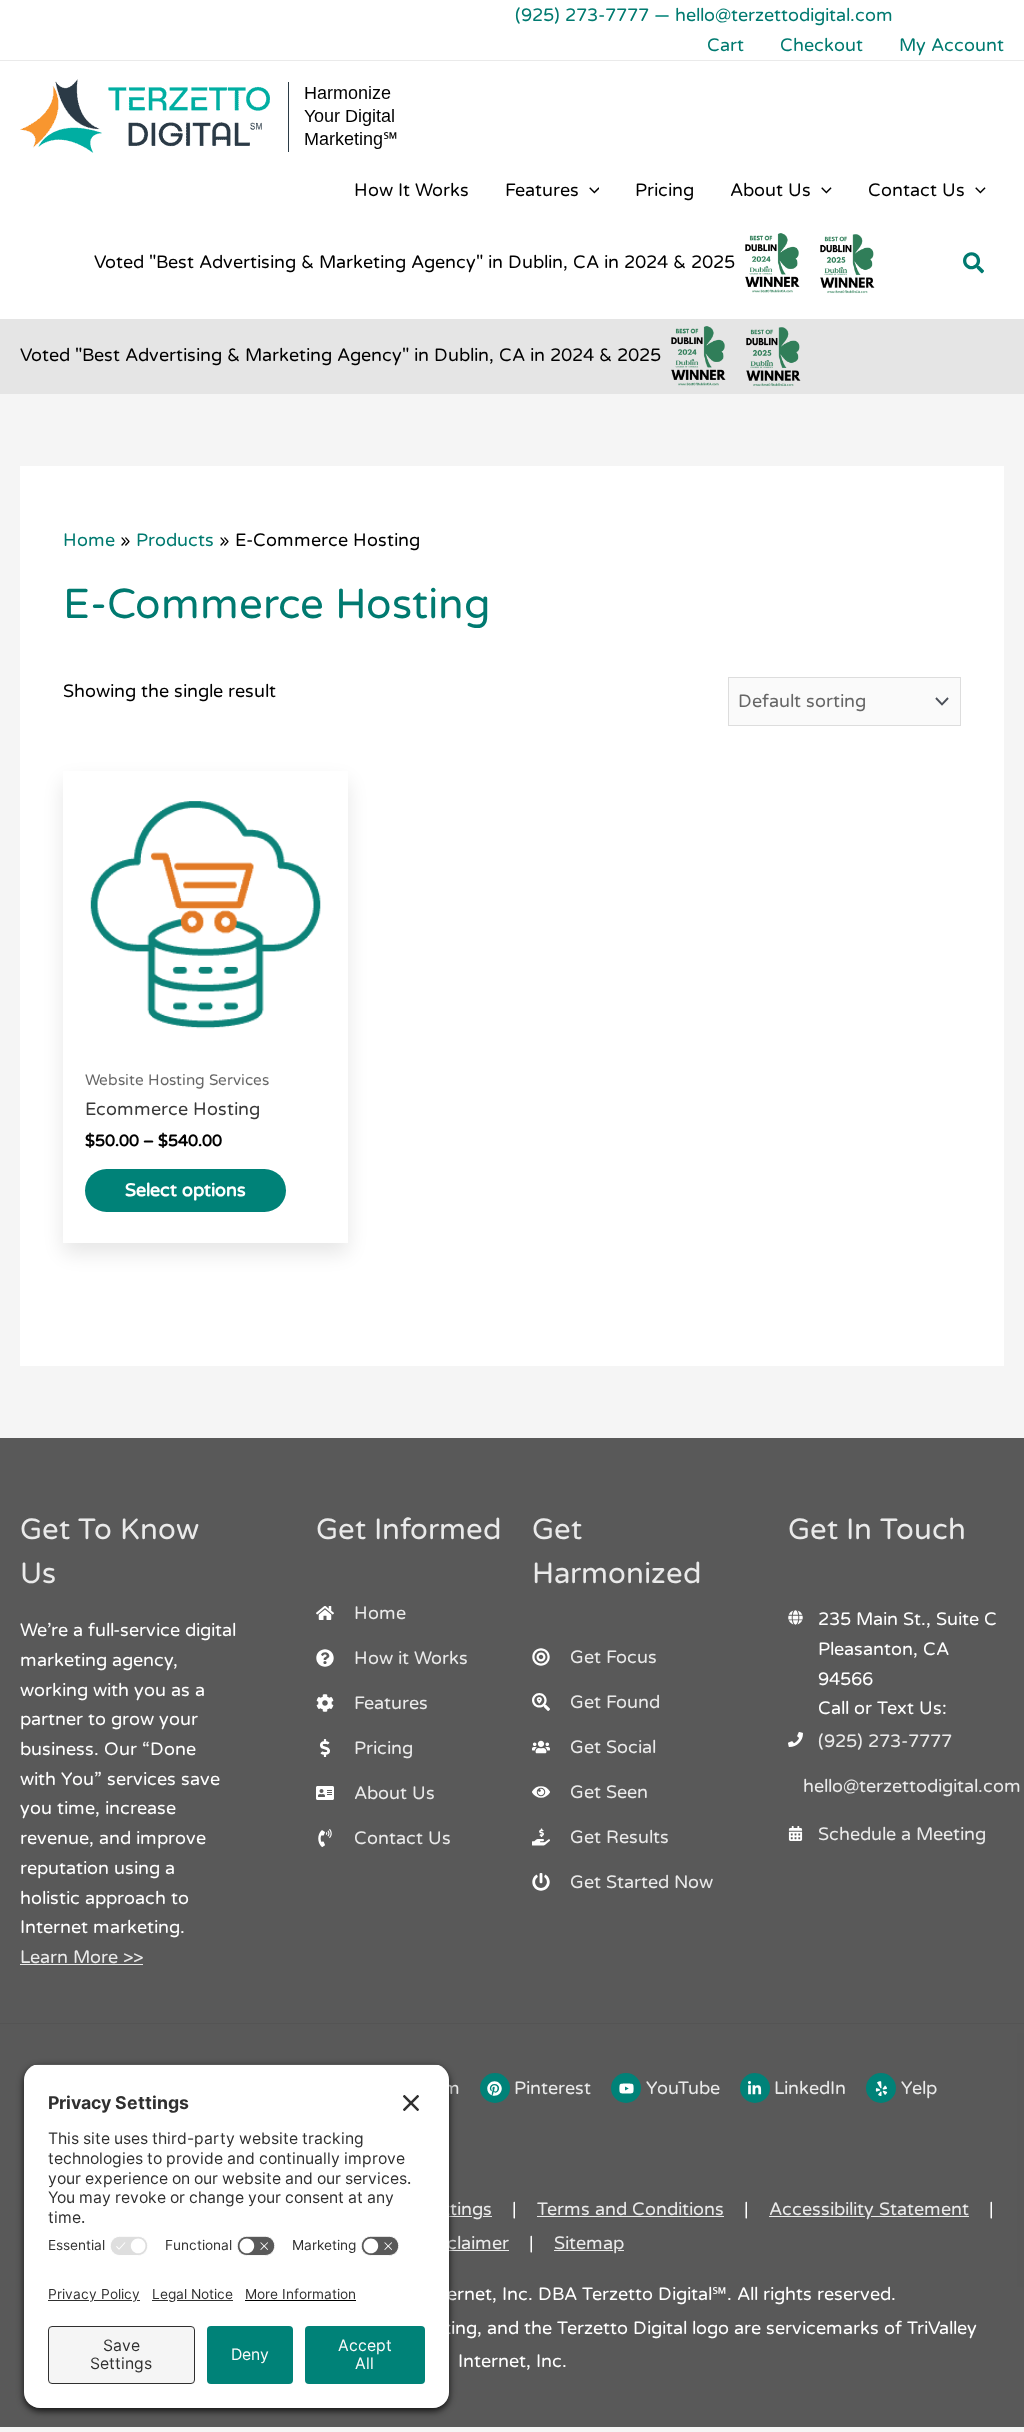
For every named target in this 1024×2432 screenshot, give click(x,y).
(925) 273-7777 (582, 15)
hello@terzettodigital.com (784, 15)
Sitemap (589, 2243)
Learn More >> (81, 1957)
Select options (185, 1190)
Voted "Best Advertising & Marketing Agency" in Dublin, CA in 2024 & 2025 (414, 262)
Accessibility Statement (869, 2209)
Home (89, 540)
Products (175, 540)
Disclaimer (464, 2243)
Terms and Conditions (630, 2209)
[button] (589, 190)
